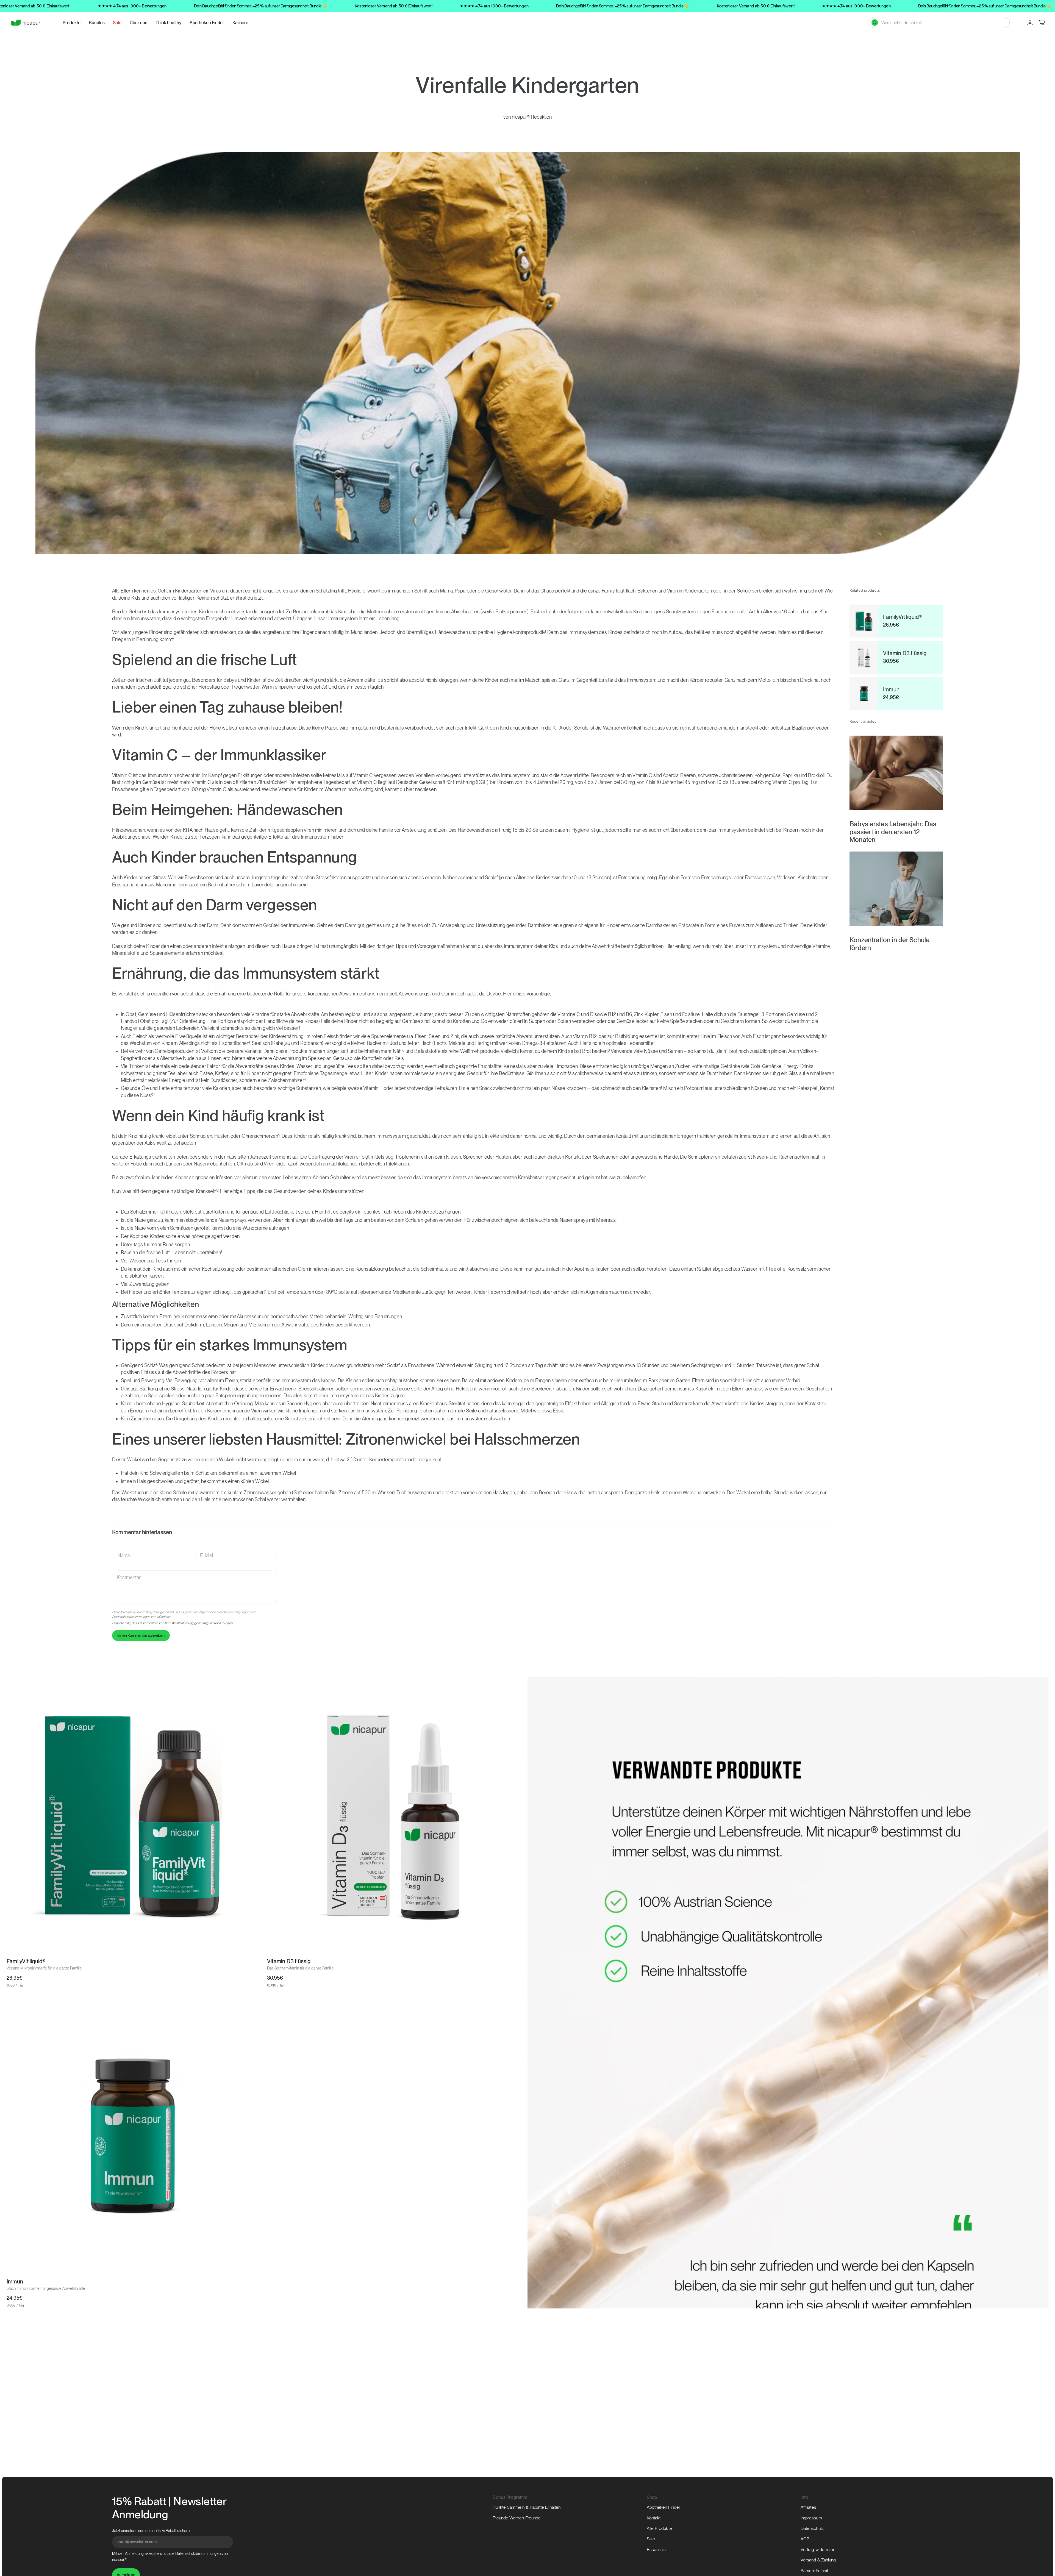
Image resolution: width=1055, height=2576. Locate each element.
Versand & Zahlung (818, 2560)
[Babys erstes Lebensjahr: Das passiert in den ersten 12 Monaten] (896, 773)
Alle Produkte (659, 2528)
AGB (805, 2539)
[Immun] (132, 2135)
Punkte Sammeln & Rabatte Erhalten (527, 2507)
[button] (72, 23)
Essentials (656, 2549)
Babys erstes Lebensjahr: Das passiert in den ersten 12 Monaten (893, 832)
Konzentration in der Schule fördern (889, 944)
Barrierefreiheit (814, 2571)
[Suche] (875, 23)
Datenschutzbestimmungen (131, 1617)
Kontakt (654, 2518)
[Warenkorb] (1042, 23)
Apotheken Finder (663, 2507)
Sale (651, 2539)
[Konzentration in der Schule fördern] (896, 889)
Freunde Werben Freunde (517, 2518)
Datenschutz (812, 2528)
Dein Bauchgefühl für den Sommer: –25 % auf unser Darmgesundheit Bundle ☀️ (261, 6)
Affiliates (808, 2507)
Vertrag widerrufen (818, 2549)
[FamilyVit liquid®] (132, 1815)
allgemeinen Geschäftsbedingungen (224, 1612)
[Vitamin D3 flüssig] (393, 1815)
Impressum (811, 2518)
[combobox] (943, 23)
